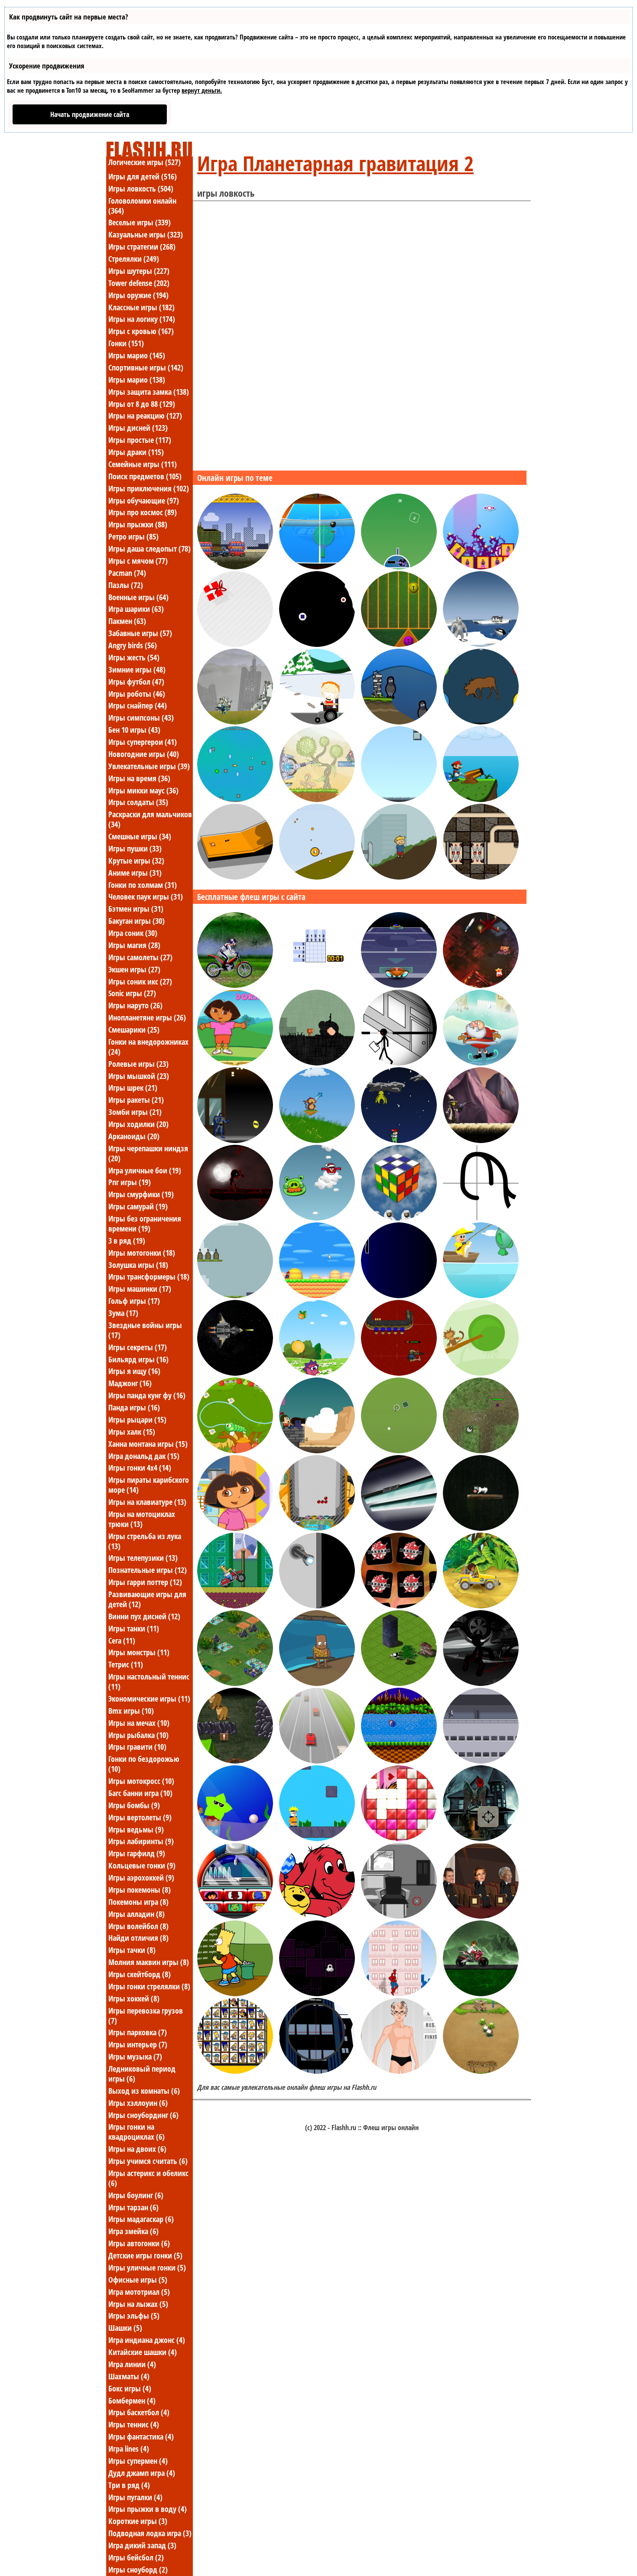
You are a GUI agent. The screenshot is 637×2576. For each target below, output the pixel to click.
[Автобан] (317, 1761)
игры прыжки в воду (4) (148, 2509)
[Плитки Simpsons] (235, 2071)
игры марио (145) (137, 355)
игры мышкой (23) (139, 1076)
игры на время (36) (139, 778)
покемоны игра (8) (138, 1902)
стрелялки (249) (134, 259)
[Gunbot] (481, 1140)
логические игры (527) (145, 162)
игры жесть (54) (134, 657)
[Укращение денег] (235, 1296)
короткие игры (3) (138, 2521)
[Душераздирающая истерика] (399, 1839)
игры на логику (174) (142, 319)
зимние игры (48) (137, 669)
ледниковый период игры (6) (142, 2074)
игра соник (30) (133, 933)
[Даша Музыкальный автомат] (235, 1916)
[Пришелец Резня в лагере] (235, 1761)
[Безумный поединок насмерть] (399, 1373)
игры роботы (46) (137, 694)
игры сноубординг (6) (143, 2115)
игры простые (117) (140, 440)
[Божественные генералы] (235, 1683)
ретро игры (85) (133, 536)
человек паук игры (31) (146, 897)
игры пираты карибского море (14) (149, 1485)
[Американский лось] (481, 722)
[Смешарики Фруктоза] (235, 1451)
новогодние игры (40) (144, 754)
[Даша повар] (235, 1528)
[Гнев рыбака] (317, 1683)
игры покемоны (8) (140, 1890)
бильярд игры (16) (138, 1359)
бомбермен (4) (132, 2401)
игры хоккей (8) (134, 1998)
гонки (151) (126, 343)
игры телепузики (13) (143, 1558)
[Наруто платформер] (317, 1839)
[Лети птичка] (317, 1218)
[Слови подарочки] (235, 644)
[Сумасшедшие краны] (235, 567)
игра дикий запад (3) (142, 2545)
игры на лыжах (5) (138, 2304)
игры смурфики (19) (141, 1194)
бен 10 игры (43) (134, 730)
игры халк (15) (132, 1432)
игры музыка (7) (135, 2056)
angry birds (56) (133, 645)
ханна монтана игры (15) (148, 1444)
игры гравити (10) (137, 1747)
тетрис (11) (126, 1664)
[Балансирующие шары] (399, 644)
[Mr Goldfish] (235, 799)
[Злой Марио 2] (481, 799)
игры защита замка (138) (149, 392)
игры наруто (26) (135, 1005)
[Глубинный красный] (235, 1218)
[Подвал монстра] (399, 1528)
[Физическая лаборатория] (317, 1606)
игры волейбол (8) (138, 1926)
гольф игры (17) (134, 1301)
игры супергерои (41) (143, 742)
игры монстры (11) (139, 1652)
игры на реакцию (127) (145, 416)
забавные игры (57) (140, 633)
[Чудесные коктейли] (481, 1916)
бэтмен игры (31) (136, 909)
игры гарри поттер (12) (145, 1582)
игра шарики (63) (136, 609)
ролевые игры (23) (138, 1064)
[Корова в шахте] (481, 1528)
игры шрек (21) (133, 1088)
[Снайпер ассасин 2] (399, 1063)
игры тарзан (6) (133, 2207)
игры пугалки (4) (135, 2497)
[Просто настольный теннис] (317, 567)
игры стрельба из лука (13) (145, 1541)
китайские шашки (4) (143, 2352)
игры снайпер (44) (138, 705)
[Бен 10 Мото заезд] (481, 1994)
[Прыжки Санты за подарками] (481, 1063)
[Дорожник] (399, 1683)
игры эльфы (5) (134, 2316)
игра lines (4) (129, 2449)
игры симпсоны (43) (141, 718)
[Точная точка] (481, 877)
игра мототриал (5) (139, 2292)
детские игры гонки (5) (145, 2255)
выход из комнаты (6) (144, 2091)
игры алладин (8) (136, 1914)
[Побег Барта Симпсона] (235, 1994)
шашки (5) (125, 2328)
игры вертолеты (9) (140, 1817)
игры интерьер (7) (138, 2044)
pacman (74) (127, 573)
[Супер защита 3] (235, 1373)
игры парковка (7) (138, 2032)
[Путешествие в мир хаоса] (481, 985)
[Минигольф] (235, 877)
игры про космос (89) (143, 512)
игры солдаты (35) (138, 802)
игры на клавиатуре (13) (147, 1502)
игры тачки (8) (132, 1950)
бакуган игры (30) (136, 921)
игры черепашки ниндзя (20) (148, 1153)
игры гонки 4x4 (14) (140, 1468)
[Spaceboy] (399, 1140)
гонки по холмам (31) (143, 885)
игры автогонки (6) (139, 2243)
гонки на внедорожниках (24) (148, 1047)
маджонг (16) (130, 1383)
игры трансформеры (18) (149, 1277)
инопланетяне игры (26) (147, 1017)
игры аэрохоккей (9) (141, 1878)
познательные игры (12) (148, 1570)
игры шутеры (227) (139, 271)
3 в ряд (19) (127, 1241)
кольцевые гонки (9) (142, 1865)
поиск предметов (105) (145, 476)
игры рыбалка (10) (138, 1735)
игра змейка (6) (133, 2231)
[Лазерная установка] (317, 799)
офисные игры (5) (138, 2280)
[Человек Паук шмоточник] (399, 1994)
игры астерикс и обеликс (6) (148, 2178)
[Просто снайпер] (317, 2071)
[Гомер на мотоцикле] (235, 1606)
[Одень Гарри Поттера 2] (399, 2071)
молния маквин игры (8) (149, 1962)
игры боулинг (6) (136, 2195)
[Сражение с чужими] (235, 722)
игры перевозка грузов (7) (146, 2016)
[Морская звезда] (235, 1839)
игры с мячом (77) (138, 561)
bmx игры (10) (131, 1711)
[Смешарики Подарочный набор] (317, 1373)
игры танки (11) (134, 1628)
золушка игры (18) (138, 1265)
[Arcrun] (399, 799)
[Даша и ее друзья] (235, 1063)
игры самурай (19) (138, 1206)
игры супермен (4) (138, 2461)
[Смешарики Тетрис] (317, 1528)
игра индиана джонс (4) (147, 2340)
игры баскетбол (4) (139, 2412)
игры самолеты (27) (140, 957)
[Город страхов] (481, 1839)
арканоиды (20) (134, 1136)
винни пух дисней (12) (144, 1616)
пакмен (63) (127, 621)
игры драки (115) (136, 452)
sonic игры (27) (132, 993)
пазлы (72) (126, 585)
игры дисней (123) (138, 428)
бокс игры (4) (130, 2388)
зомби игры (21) (135, 1112)
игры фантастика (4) (141, 2436)
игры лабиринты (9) (141, 1841)
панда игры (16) (134, 1407)
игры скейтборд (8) (140, 1974)
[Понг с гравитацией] (399, 1296)
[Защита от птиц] (317, 1451)
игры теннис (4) (134, 2424)
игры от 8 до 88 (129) (142, 404)
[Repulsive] (317, 644)
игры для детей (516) (143, 176)
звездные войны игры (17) (145, 1330)
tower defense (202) (139, 283)
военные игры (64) (138, 597)
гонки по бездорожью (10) (144, 1764)
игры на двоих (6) (137, 2149)
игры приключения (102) (149, 488)
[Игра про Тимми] (317, 722)
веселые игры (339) (140, 222)
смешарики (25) (134, 1030)
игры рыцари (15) (137, 1420)
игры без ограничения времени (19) (145, 1223)
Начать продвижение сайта (90, 114)
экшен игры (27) (134, 969)
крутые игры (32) (136, 861)
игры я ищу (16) (134, 1371)
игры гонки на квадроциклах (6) (136, 2132)
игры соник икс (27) (140, 981)
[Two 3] (399, 567)
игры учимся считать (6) (148, 2161)
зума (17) (123, 1313)
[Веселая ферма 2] (481, 2071)
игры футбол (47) (136, 682)
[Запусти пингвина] (481, 644)
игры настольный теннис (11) (149, 1681)
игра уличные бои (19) (145, 1170)
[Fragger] (399, 722)
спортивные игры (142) (146, 367)
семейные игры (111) (143, 464)
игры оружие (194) (138, 295)
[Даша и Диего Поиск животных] (481, 1606)
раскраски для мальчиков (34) (150, 819)
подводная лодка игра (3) (150, 2533)
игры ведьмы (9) (136, 1829)
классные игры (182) (141, 307)
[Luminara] (399, 1451)
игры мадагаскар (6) (141, 2219)
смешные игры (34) (140, 836)
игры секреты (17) (138, 1347)
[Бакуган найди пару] (399, 1606)
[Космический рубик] (399, 1218)
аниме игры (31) (135, 873)
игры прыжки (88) (138, 524)
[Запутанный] (481, 1218)
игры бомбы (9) (134, 1805)
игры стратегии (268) (142, 247)
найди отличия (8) (138, 1938)
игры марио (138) (137, 380)
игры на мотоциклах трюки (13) (142, 1519)
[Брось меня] (317, 877)
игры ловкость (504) (141, 188)
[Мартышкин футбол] (481, 1373)
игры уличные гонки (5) (147, 2267)
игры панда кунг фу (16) (147, 1395)
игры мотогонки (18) (142, 1253)
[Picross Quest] (317, 985)
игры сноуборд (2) (138, 2570)
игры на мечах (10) (139, 1723)
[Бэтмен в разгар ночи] (235, 1140)
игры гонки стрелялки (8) (149, 1986)
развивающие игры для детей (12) (147, 1599)
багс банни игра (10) (140, 1793)
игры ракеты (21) (136, 1100)
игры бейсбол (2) (136, 2557)
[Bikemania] (235, 985)
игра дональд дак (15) (144, 1456)
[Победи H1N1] (399, 877)
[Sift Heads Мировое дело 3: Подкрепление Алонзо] (481, 1683)
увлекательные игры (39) (149, 766)
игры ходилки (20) (138, 1124)
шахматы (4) (129, 2376)
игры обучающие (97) (144, 500)
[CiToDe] (481, 1451)
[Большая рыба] (481, 1296)
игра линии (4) (132, 2364)
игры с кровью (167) (141, 331)
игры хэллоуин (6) (138, 2103)
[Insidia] (317, 1063)
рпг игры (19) (130, 1182)
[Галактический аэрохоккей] (399, 985)
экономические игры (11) (149, 1699)
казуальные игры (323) (146, 234)
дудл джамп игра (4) (142, 2473)
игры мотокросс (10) (141, 1781)
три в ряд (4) (129, 2485)
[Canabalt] (481, 1761)
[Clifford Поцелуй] (317, 1916)
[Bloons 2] (317, 1140)
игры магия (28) (134, 945)
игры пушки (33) (135, 848)
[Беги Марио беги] (317, 1296)
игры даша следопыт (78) (149, 549)
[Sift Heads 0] (399, 1916)
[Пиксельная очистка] (317, 1994)
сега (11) (122, 1640)
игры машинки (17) (140, 1289)
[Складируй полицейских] (481, 567)
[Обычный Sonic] (399, 1761)
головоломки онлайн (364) (142, 206)
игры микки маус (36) (143, 790)
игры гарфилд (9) (137, 1853)
